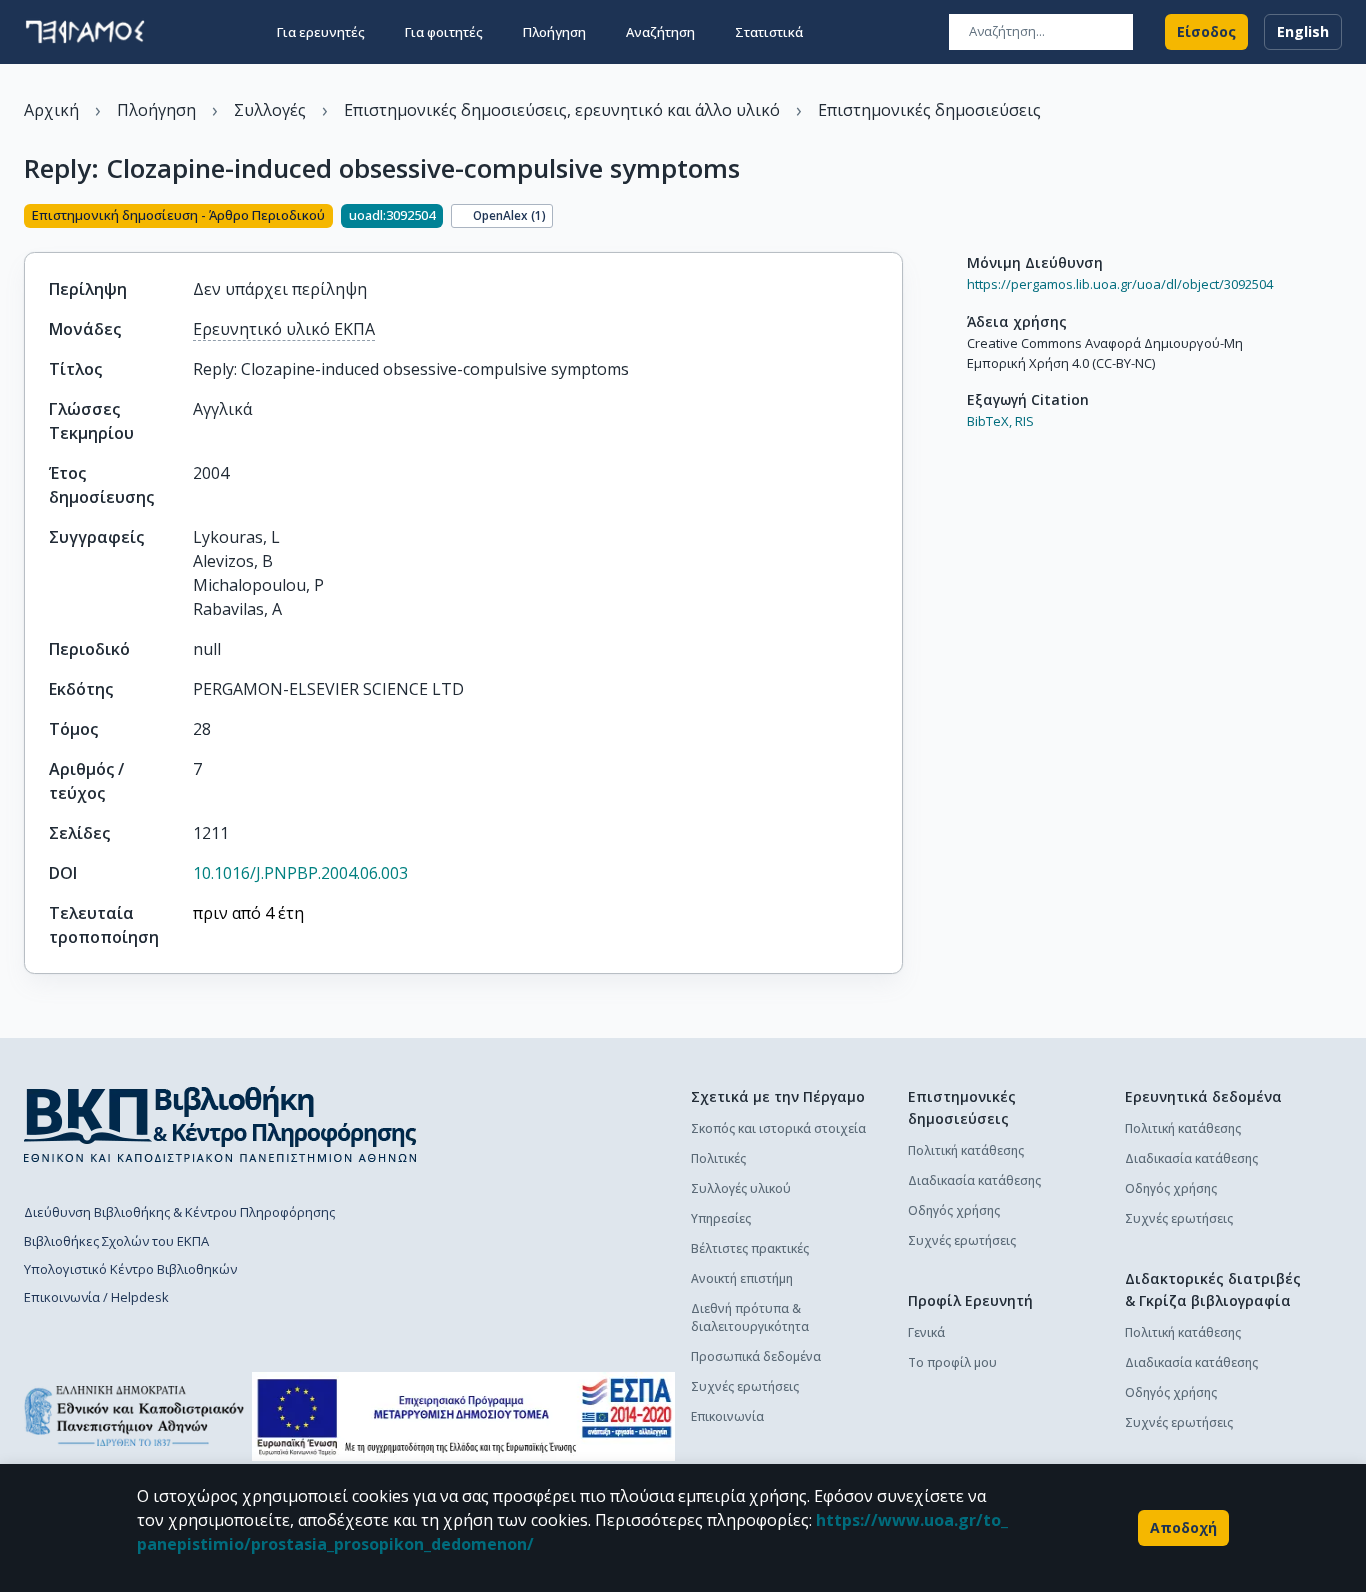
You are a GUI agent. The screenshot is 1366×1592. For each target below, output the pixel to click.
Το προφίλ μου (952, 1362)
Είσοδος (1206, 31)
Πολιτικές (718, 1158)
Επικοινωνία (727, 1416)
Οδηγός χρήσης (954, 1210)
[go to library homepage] (220, 1124)
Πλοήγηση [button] (554, 32)
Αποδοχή (1183, 1527)
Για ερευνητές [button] (321, 32)
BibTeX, (989, 421)
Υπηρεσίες (721, 1218)
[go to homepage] (85, 32)
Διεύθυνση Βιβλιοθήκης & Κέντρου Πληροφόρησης (179, 1212)
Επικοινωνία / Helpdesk (96, 1297)
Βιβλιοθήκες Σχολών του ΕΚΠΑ (116, 1241)
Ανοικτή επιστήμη (742, 1278)
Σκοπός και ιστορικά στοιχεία (778, 1128)
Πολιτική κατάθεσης (966, 1150)
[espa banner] (463, 1416)
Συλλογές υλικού (741, 1188)
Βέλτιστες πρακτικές (750, 1248)
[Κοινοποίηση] (895, 218)
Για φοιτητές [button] (444, 32)
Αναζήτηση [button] (660, 32)
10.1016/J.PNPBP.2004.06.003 (300, 873)
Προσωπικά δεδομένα (756, 1356)
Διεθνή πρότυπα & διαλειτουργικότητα (750, 1317)
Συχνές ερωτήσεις (745, 1386)
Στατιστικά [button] (769, 32)
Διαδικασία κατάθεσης (974, 1180)
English (1303, 31)
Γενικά (926, 1332)
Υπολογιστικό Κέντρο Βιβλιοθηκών (130, 1269)
